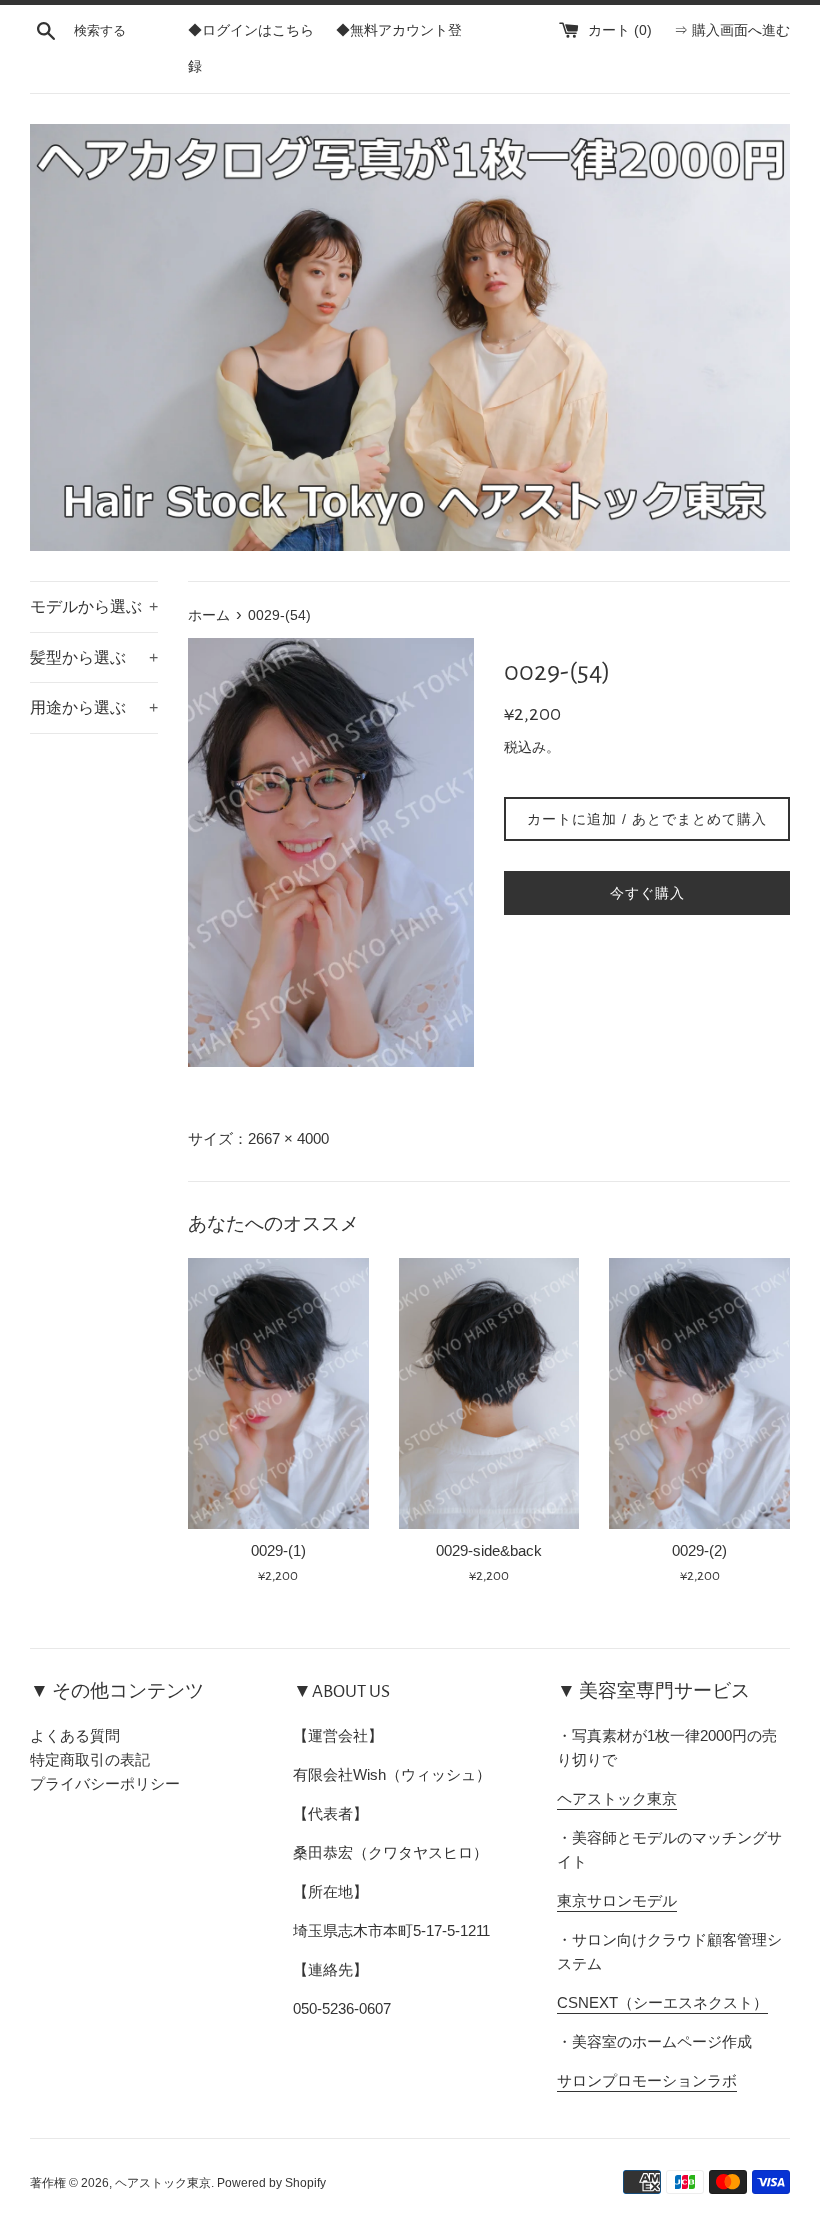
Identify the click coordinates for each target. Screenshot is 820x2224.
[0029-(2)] (699, 1393)
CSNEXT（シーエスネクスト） (662, 2002)
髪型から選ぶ (94, 657)
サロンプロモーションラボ (647, 2080)
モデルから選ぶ (94, 606)
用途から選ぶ (94, 707)
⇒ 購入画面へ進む (732, 30)
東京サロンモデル (617, 1900)
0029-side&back (489, 1550)
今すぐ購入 (647, 893)
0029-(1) (278, 1550)
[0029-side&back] (489, 1393)
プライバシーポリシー (105, 1783)
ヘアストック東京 (617, 1798)
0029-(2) (699, 1550)
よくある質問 (75, 1735)
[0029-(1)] (278, 1393)
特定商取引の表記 (90, 1759)
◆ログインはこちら (251, 30)
